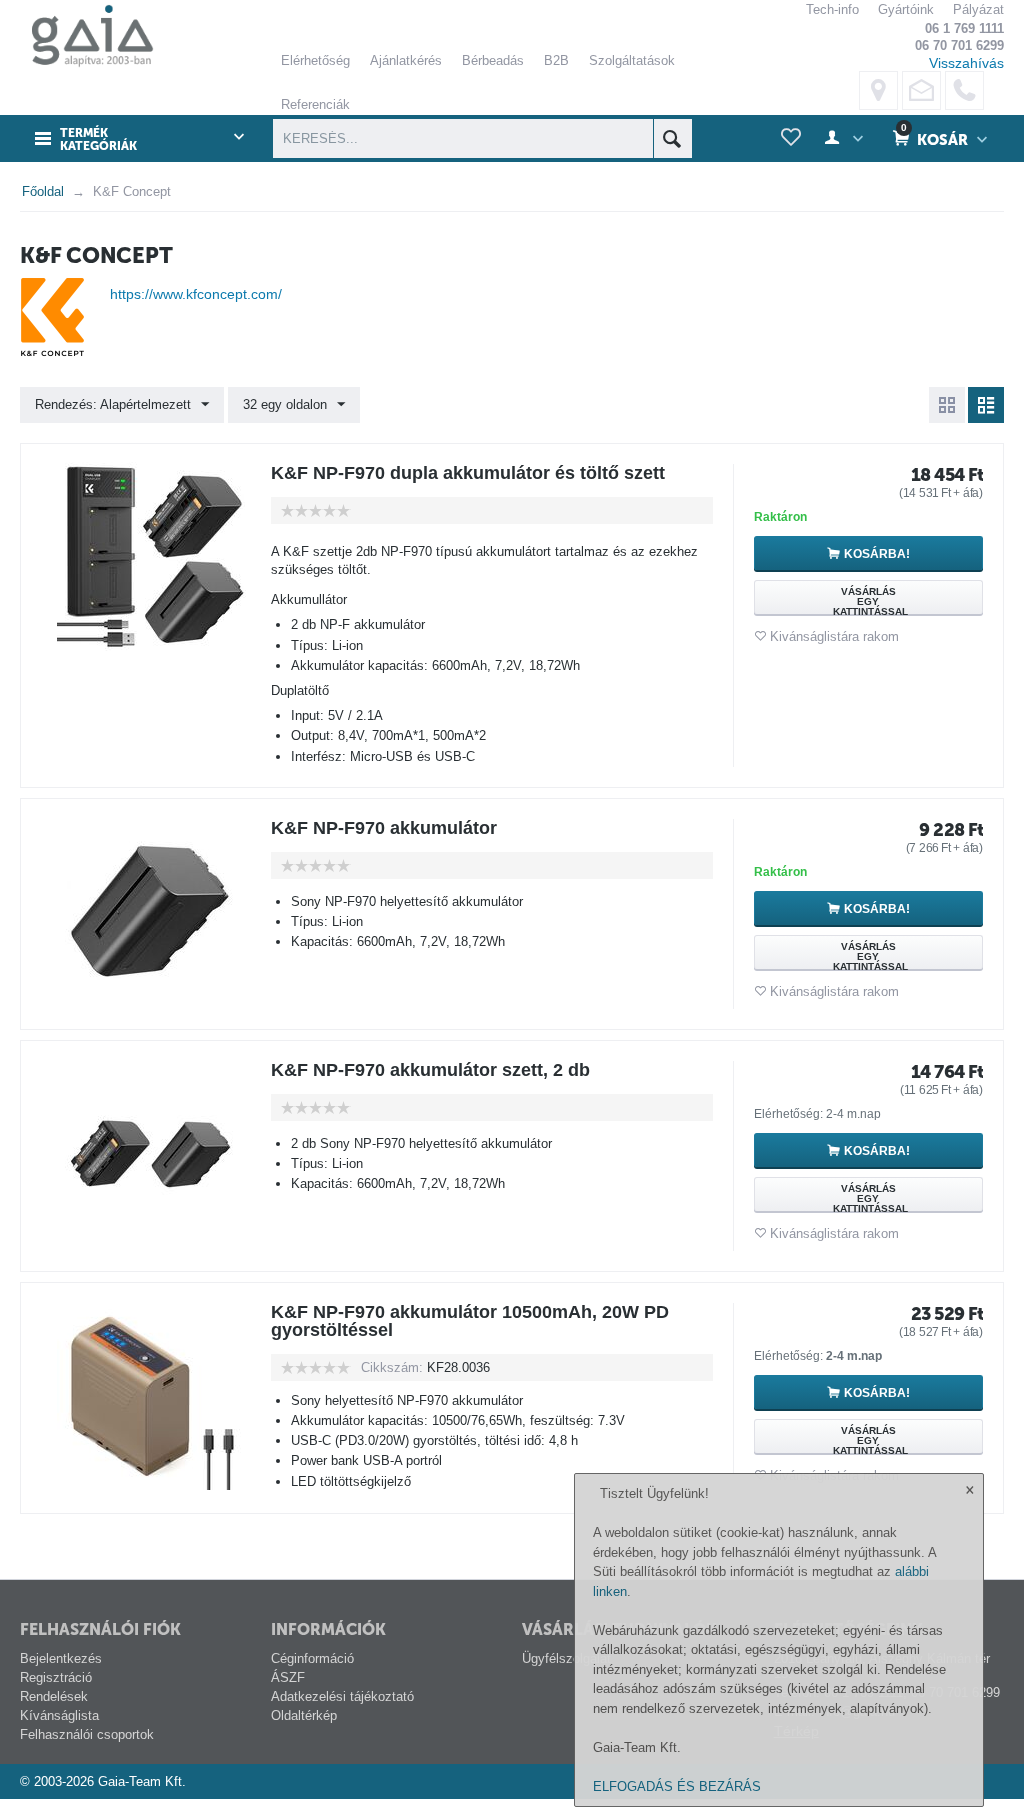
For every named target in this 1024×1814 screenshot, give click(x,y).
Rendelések (54, 1696)
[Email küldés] (921, 90)
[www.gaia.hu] (87, 36)
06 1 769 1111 (964, 28)
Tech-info (832, 9)
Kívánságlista (59, 1715)
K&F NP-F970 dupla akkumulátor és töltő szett (468, 473)
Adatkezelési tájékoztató (342, 1696)
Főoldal (43, 191)
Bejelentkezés (61, 1658)
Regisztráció (56, 1677)
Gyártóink (906, 9)
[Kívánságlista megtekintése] (791, 138)
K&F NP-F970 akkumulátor (384, 828)
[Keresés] (672, 138)
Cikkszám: (392, 1367)
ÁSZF (288, 1677)
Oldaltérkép (304, 1715)
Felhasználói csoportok (87, 1734)
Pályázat (978, 9)
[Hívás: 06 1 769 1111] (964, 90)
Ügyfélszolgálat (566, 1658)
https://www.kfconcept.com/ (196, 294)
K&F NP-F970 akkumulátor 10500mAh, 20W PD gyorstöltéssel (470, 1321)
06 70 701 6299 (959, 45)
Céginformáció (312, 1658)
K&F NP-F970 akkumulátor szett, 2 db (430, 1070)
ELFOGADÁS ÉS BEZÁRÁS (677, 1786)
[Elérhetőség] (878, 90)
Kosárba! (877, 554)
